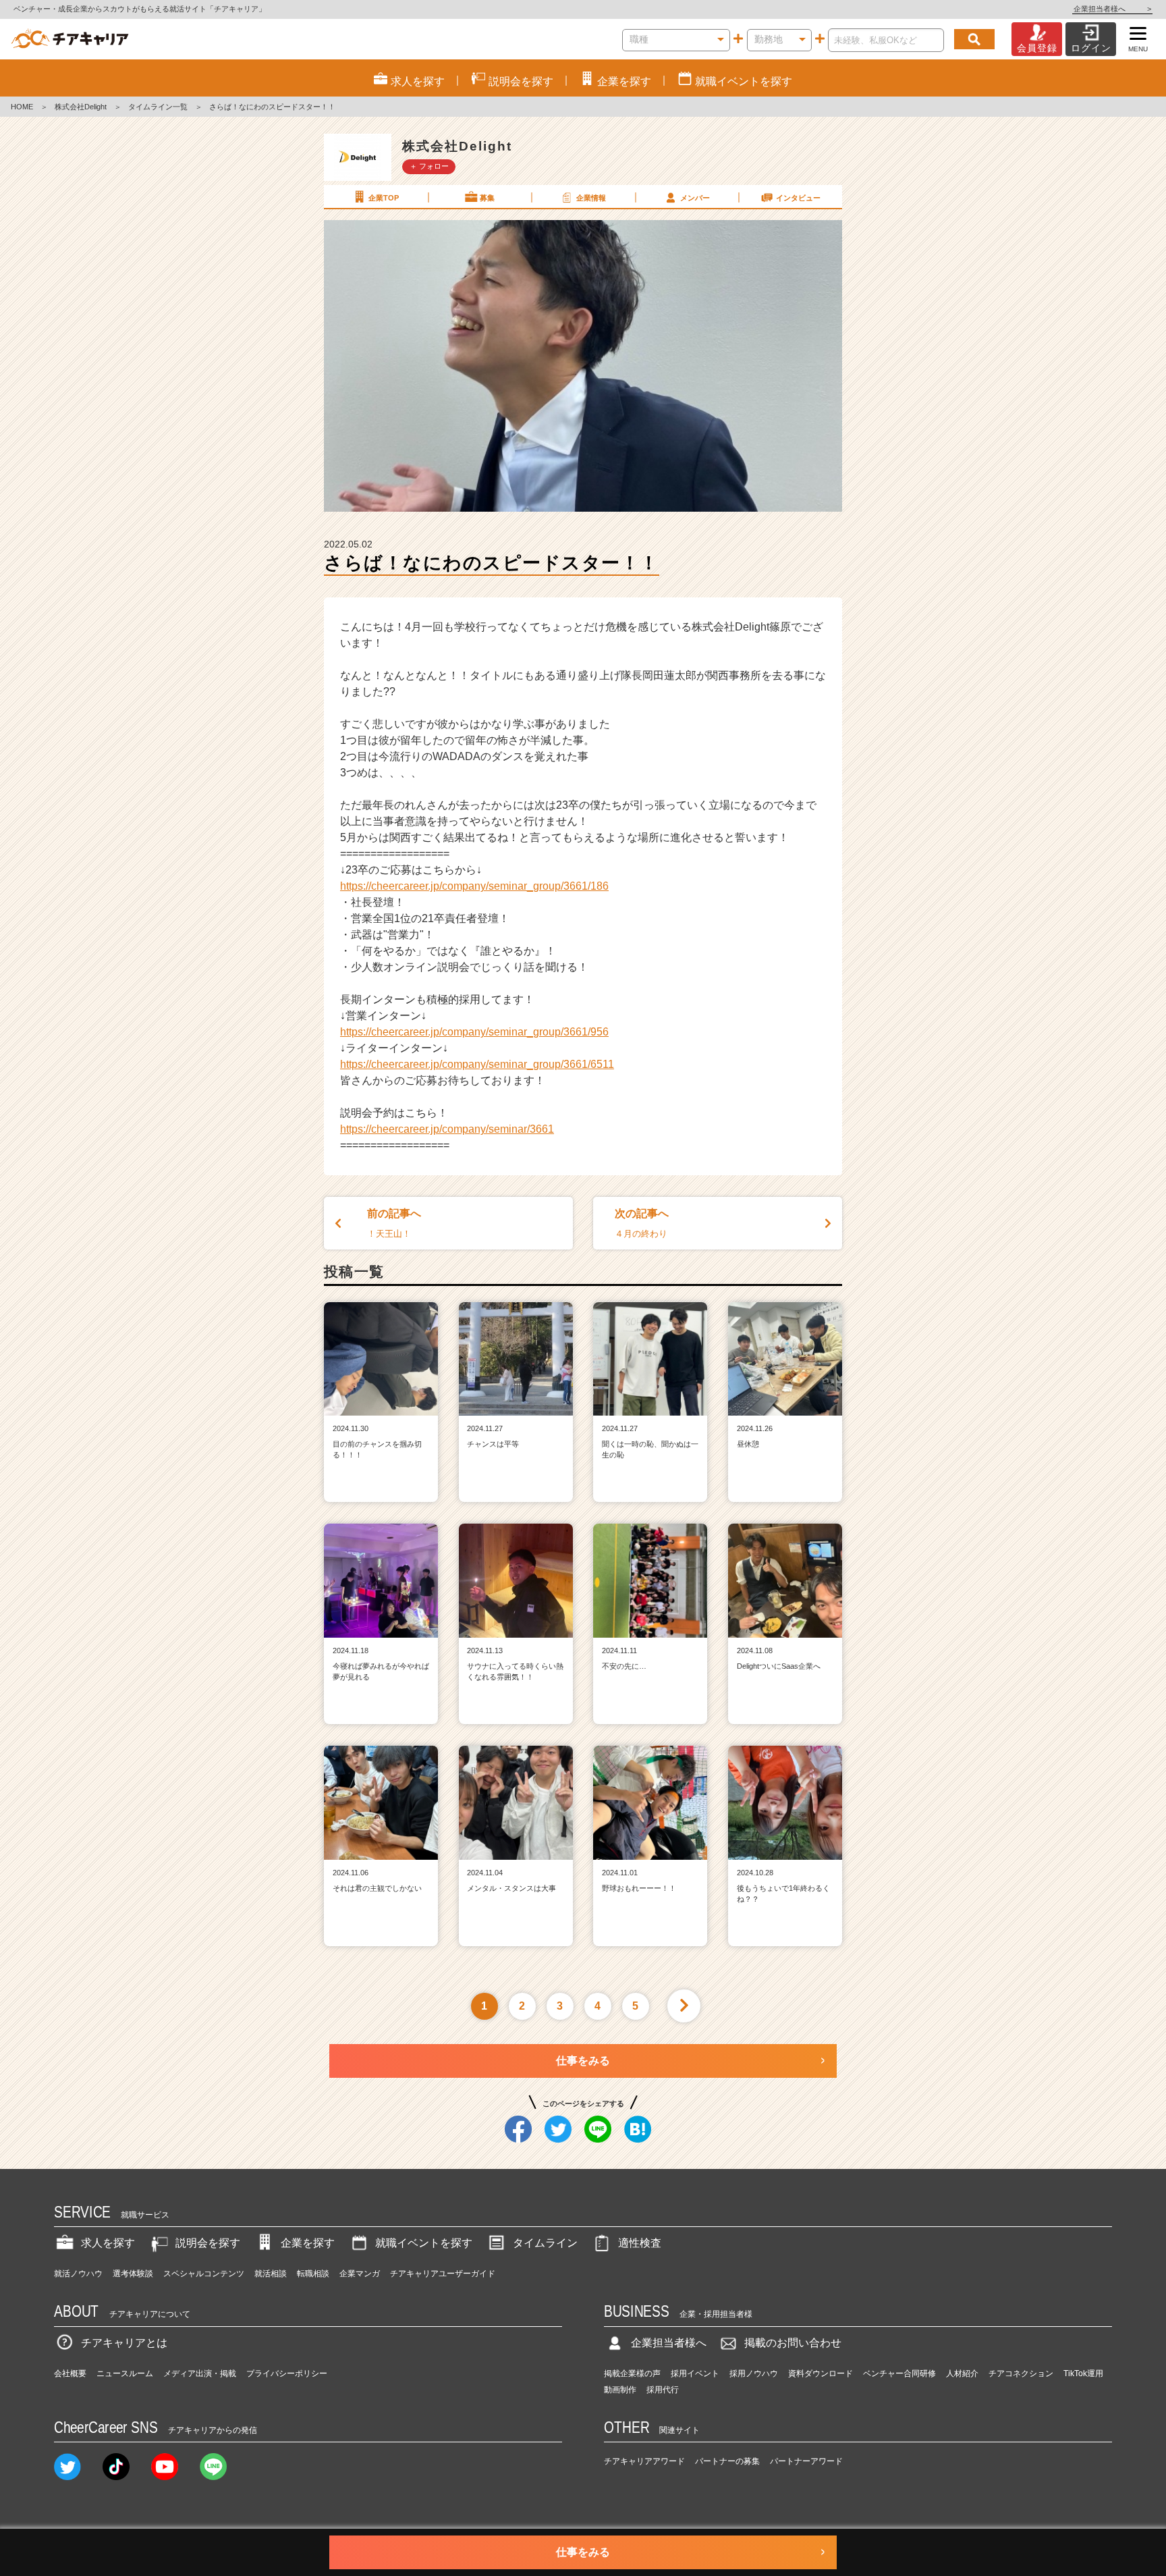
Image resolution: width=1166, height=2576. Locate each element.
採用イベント (695, 2373)
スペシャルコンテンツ (204, 2274)
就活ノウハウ (78, 2274)
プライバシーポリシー (287, 2373)
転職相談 (313, 2274)
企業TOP (384, 198)
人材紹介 (962, 2373)
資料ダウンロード (821, 2373)
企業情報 (591, 198)
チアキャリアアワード (644, 2461)
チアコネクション (1021, 2373)
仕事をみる (583, 2061)
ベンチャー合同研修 (899, 2373)
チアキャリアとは (124, 2343)
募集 (487, 198)
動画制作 (620, 2390)
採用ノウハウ (754, 2373)
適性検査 (640, 2243)
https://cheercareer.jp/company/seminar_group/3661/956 (474, 1032)
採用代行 (663, 2390)
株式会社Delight (81, 107)
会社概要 (70, 2373)
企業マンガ (360, 2274)
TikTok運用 (1083, 2373)
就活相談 (271, 2274)
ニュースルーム (125, 2373)
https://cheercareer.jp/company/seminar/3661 (447, 1129)
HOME (22, 107)
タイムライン (545, 2243)
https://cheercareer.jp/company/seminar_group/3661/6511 (477, 1064)
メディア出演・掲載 (200, 2373)
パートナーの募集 (727, 2461)
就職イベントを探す (424, 2243)
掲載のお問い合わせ (793, 2343)
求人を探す (108, 2243)
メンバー (695, 198)
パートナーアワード (806, 2461)
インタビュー (798, 198)
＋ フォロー (429, 166)
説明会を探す (208, 2243)
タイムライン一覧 (158, 107)
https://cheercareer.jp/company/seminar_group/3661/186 (474, 886)
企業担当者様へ (1112, 9)
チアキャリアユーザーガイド (443, 2274)
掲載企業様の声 (632, 2373)
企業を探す (308, 2243)
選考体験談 (133, 2274)
